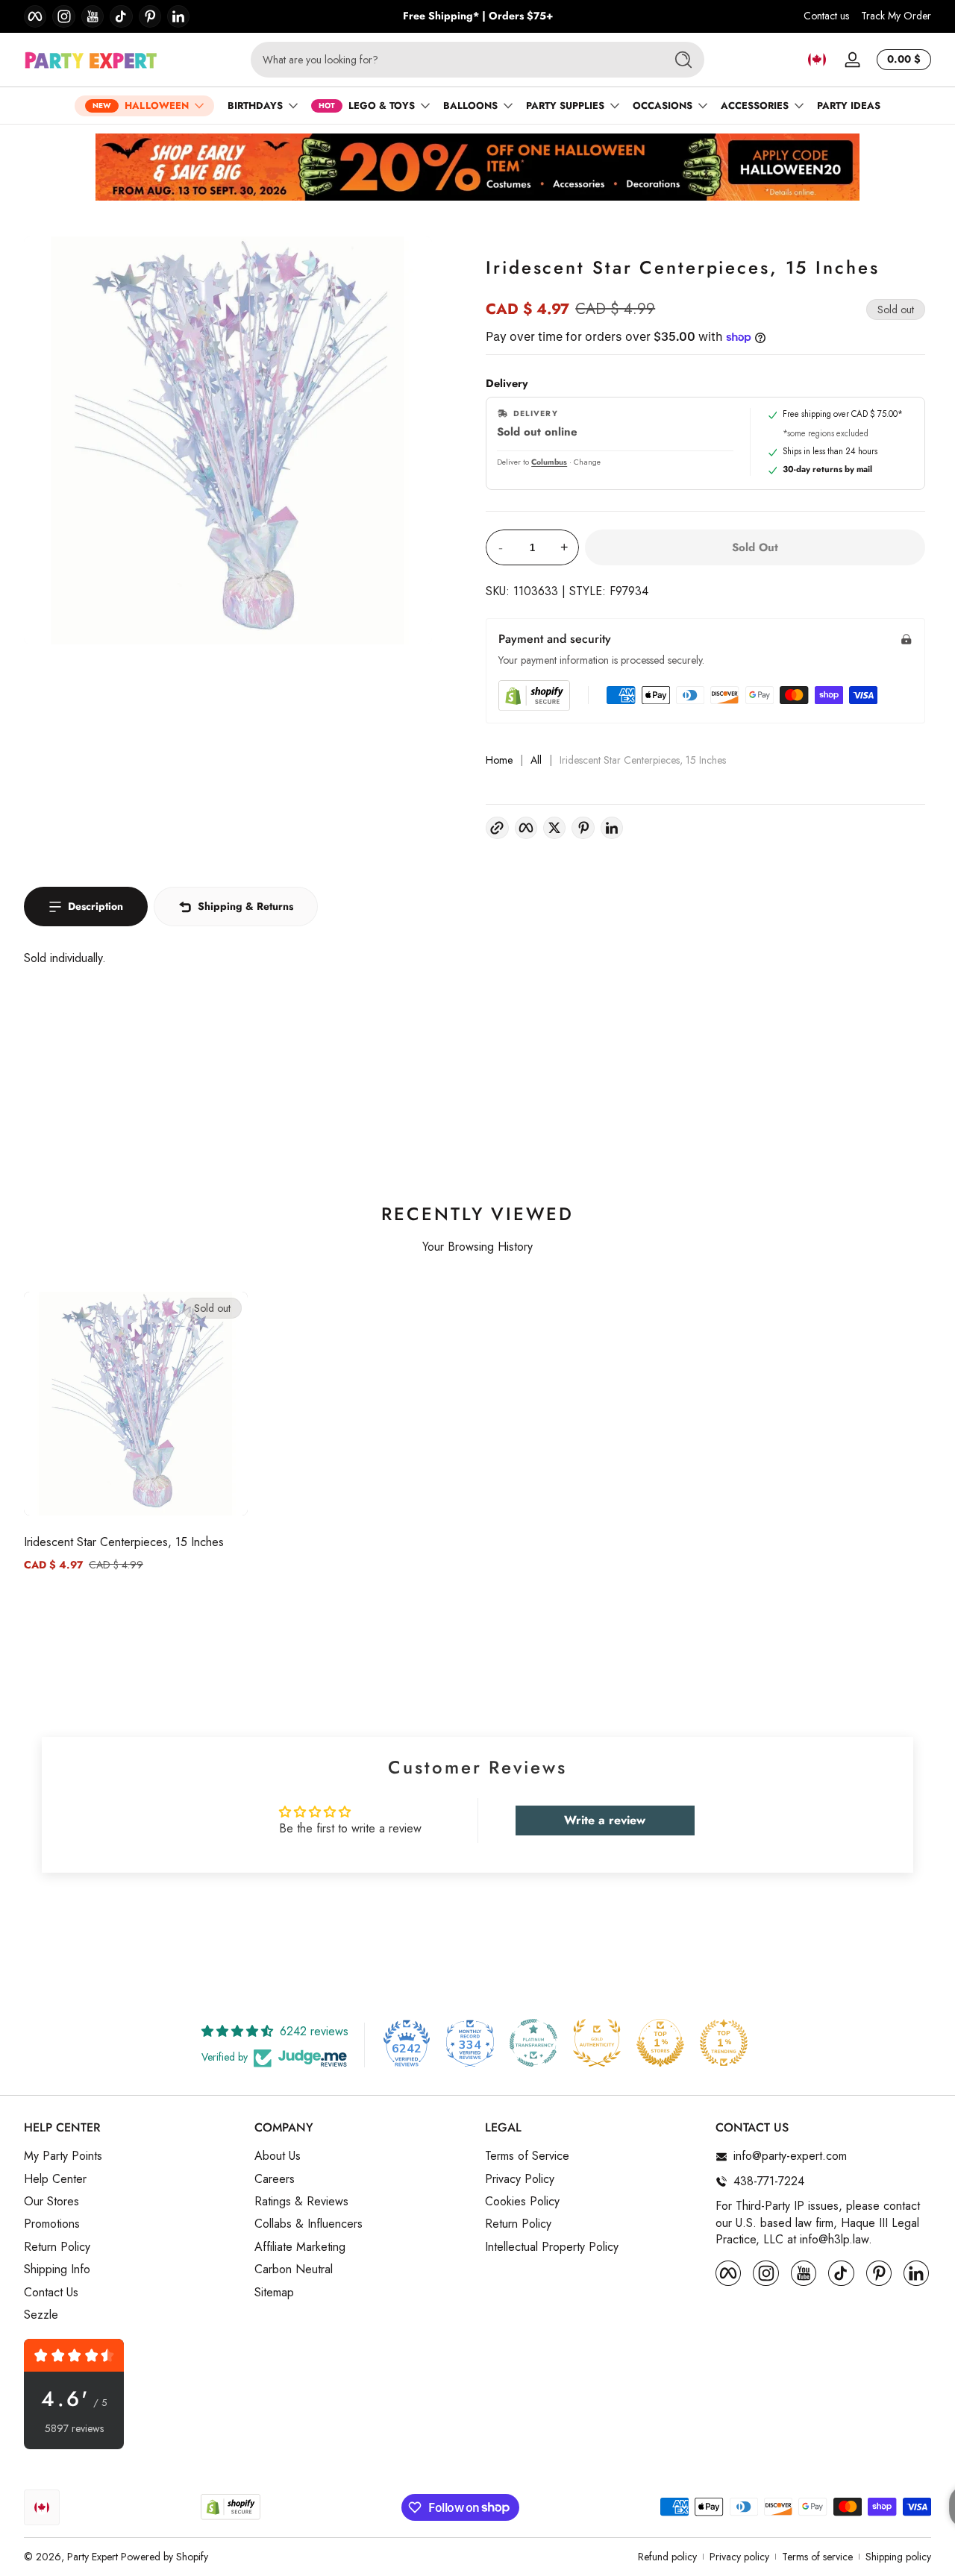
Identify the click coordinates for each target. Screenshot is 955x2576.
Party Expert (93, 2557)
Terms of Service (527, 2157)
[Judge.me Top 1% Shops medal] (660, 2043)
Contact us (826, 16)
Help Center (55, 2179)
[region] (478, 16)
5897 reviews (74, 2429)
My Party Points (63, 2157)
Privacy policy (739, 2557)
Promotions (52, 2225)
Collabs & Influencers (309, 2225)
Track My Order (896, 16)
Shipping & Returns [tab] (245, 906)
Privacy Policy (520, 2179)
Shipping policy (898, 2557)
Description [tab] (95, 906)
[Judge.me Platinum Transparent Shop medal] (533, 2043)
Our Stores (51, 2202)
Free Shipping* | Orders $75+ (478, 16)
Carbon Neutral (294, 2270)
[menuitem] (132, 2157)
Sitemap (274, 2293)
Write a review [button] (605, 1820)
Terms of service (817, 2557)
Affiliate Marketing (300, 2247)
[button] (817, 60)
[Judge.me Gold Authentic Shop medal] (597, 2043)
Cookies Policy (522, 2202)
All (536, 760)
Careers (275, 2179)
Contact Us (51, 2293)
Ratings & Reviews (301, 2202)
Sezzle (41, 2315)
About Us (278, 2157)
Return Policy (57, 2247)
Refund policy (667, 2557)
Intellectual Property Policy (552, 2247)
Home (499, 760)
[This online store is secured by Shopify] (534, 695)
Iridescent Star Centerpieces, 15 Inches (124, 1542)
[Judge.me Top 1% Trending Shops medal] (724, 2043)
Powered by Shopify (165, 2557)
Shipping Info (57, 2270)
